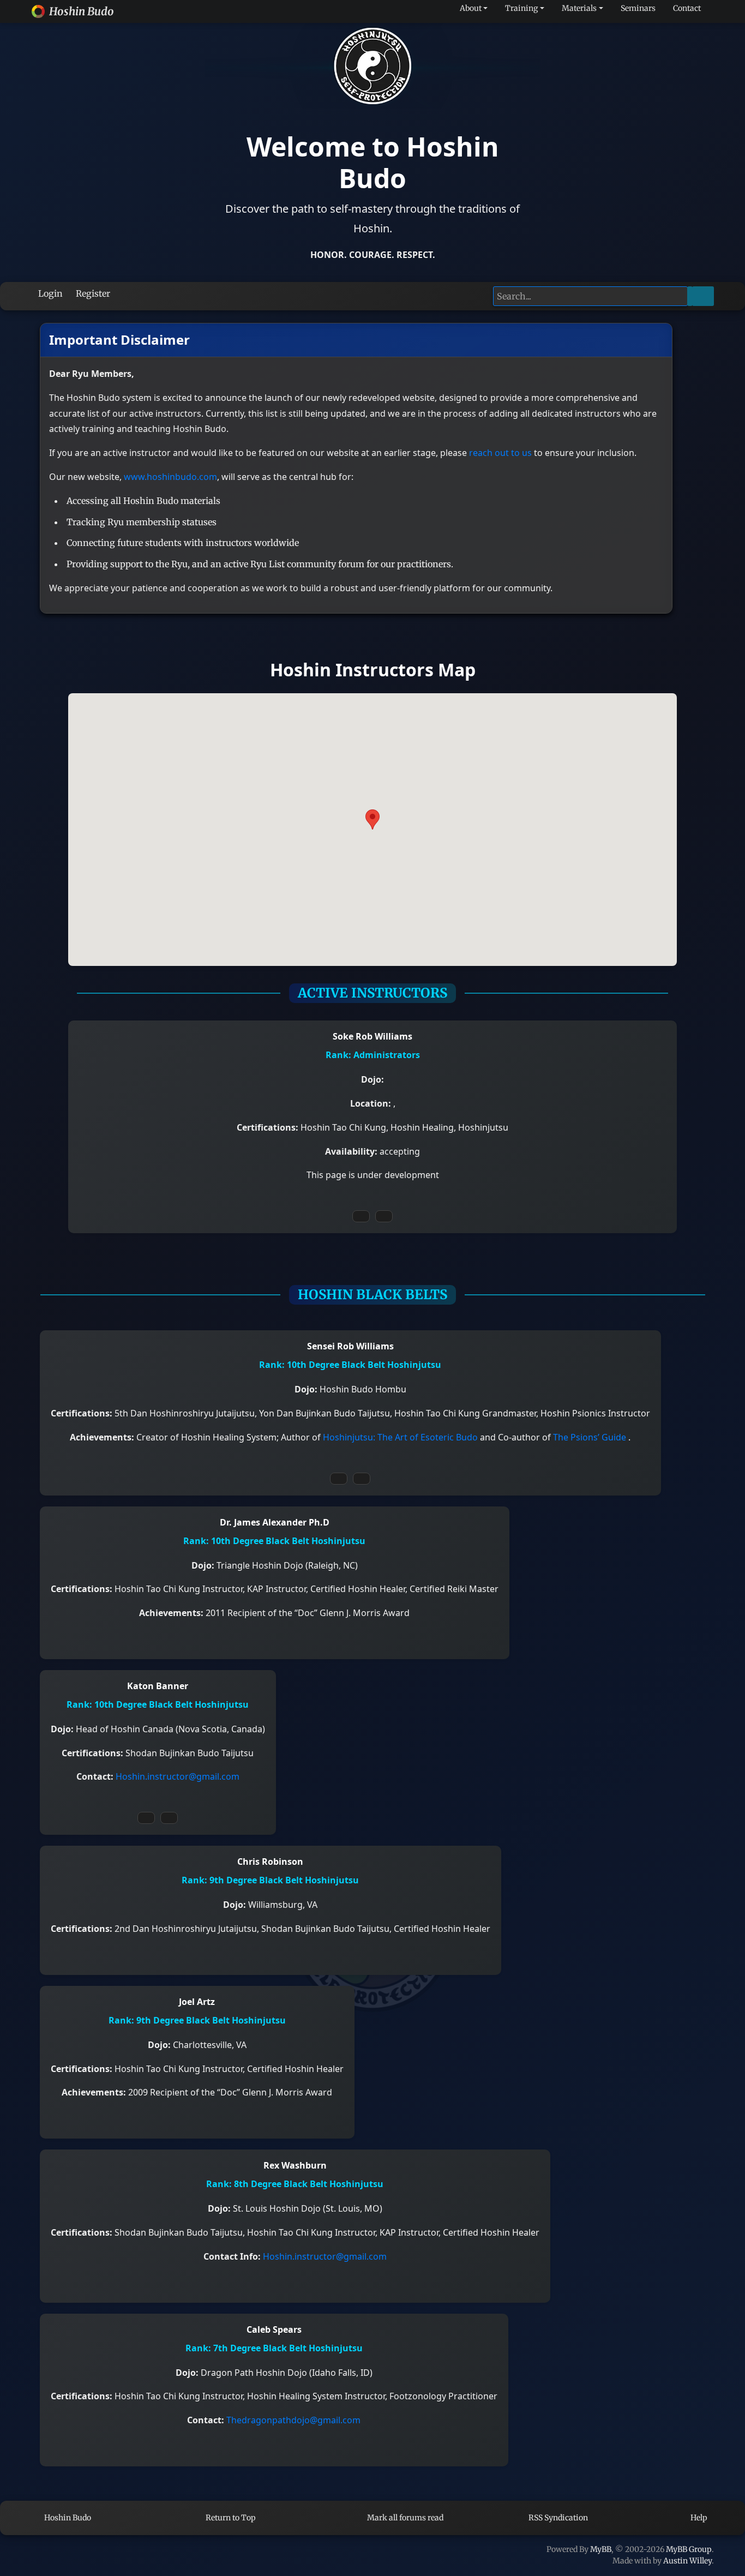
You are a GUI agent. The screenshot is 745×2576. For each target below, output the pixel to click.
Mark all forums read (404, 2518)
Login (49, 293)
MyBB (601, 2549)
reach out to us (500, 453)
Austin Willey (687, 2561)
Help (698, 2518)
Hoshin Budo (67, 2518)
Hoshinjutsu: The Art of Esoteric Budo (401, 1437)
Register (92, 293)
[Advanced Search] (690, 296)
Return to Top (230, 2518)
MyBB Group (689, 2549)
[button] (372, 819)
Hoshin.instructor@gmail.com (178, 1776)
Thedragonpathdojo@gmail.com (293, 2420)
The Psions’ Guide (591, 1437)
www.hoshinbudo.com (170, 477)
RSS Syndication (557, 2518)
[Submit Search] (703, 296)
